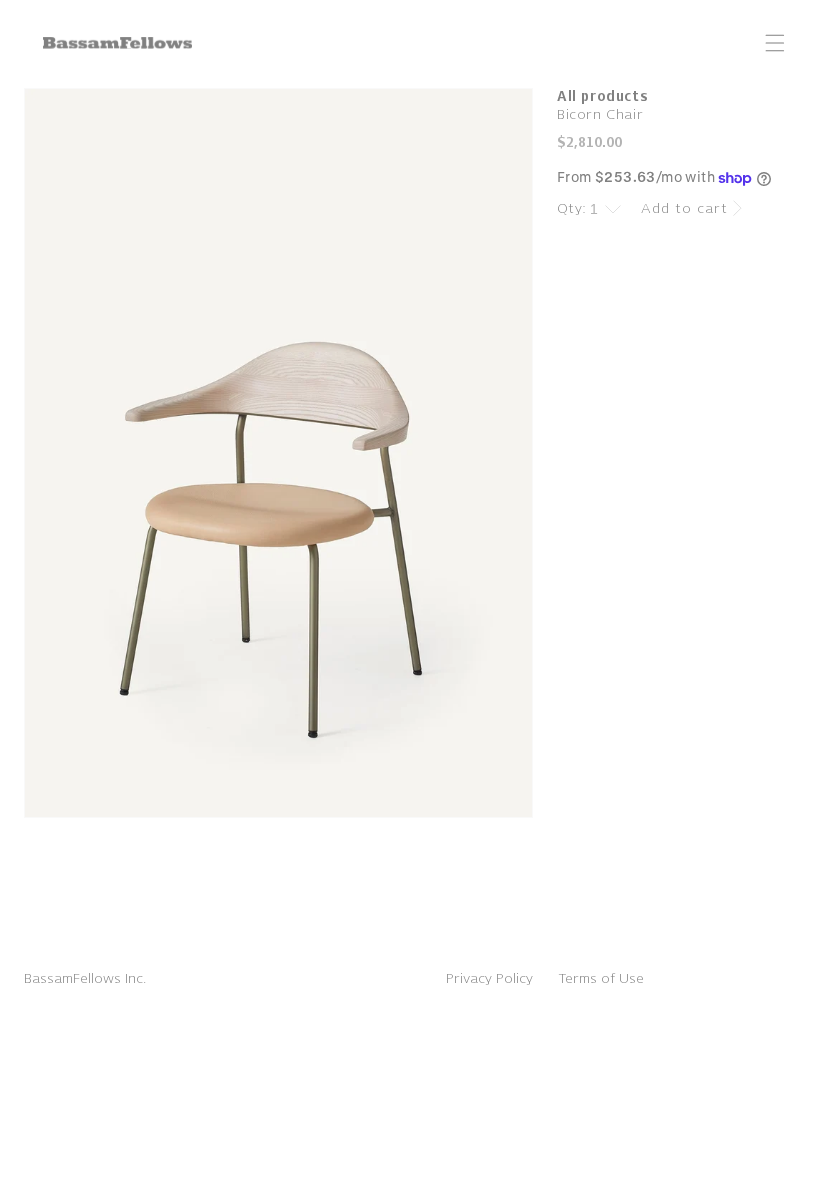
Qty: (572, 208)
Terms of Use (601, 978)
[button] (775, 43)
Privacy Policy (489, 978)
